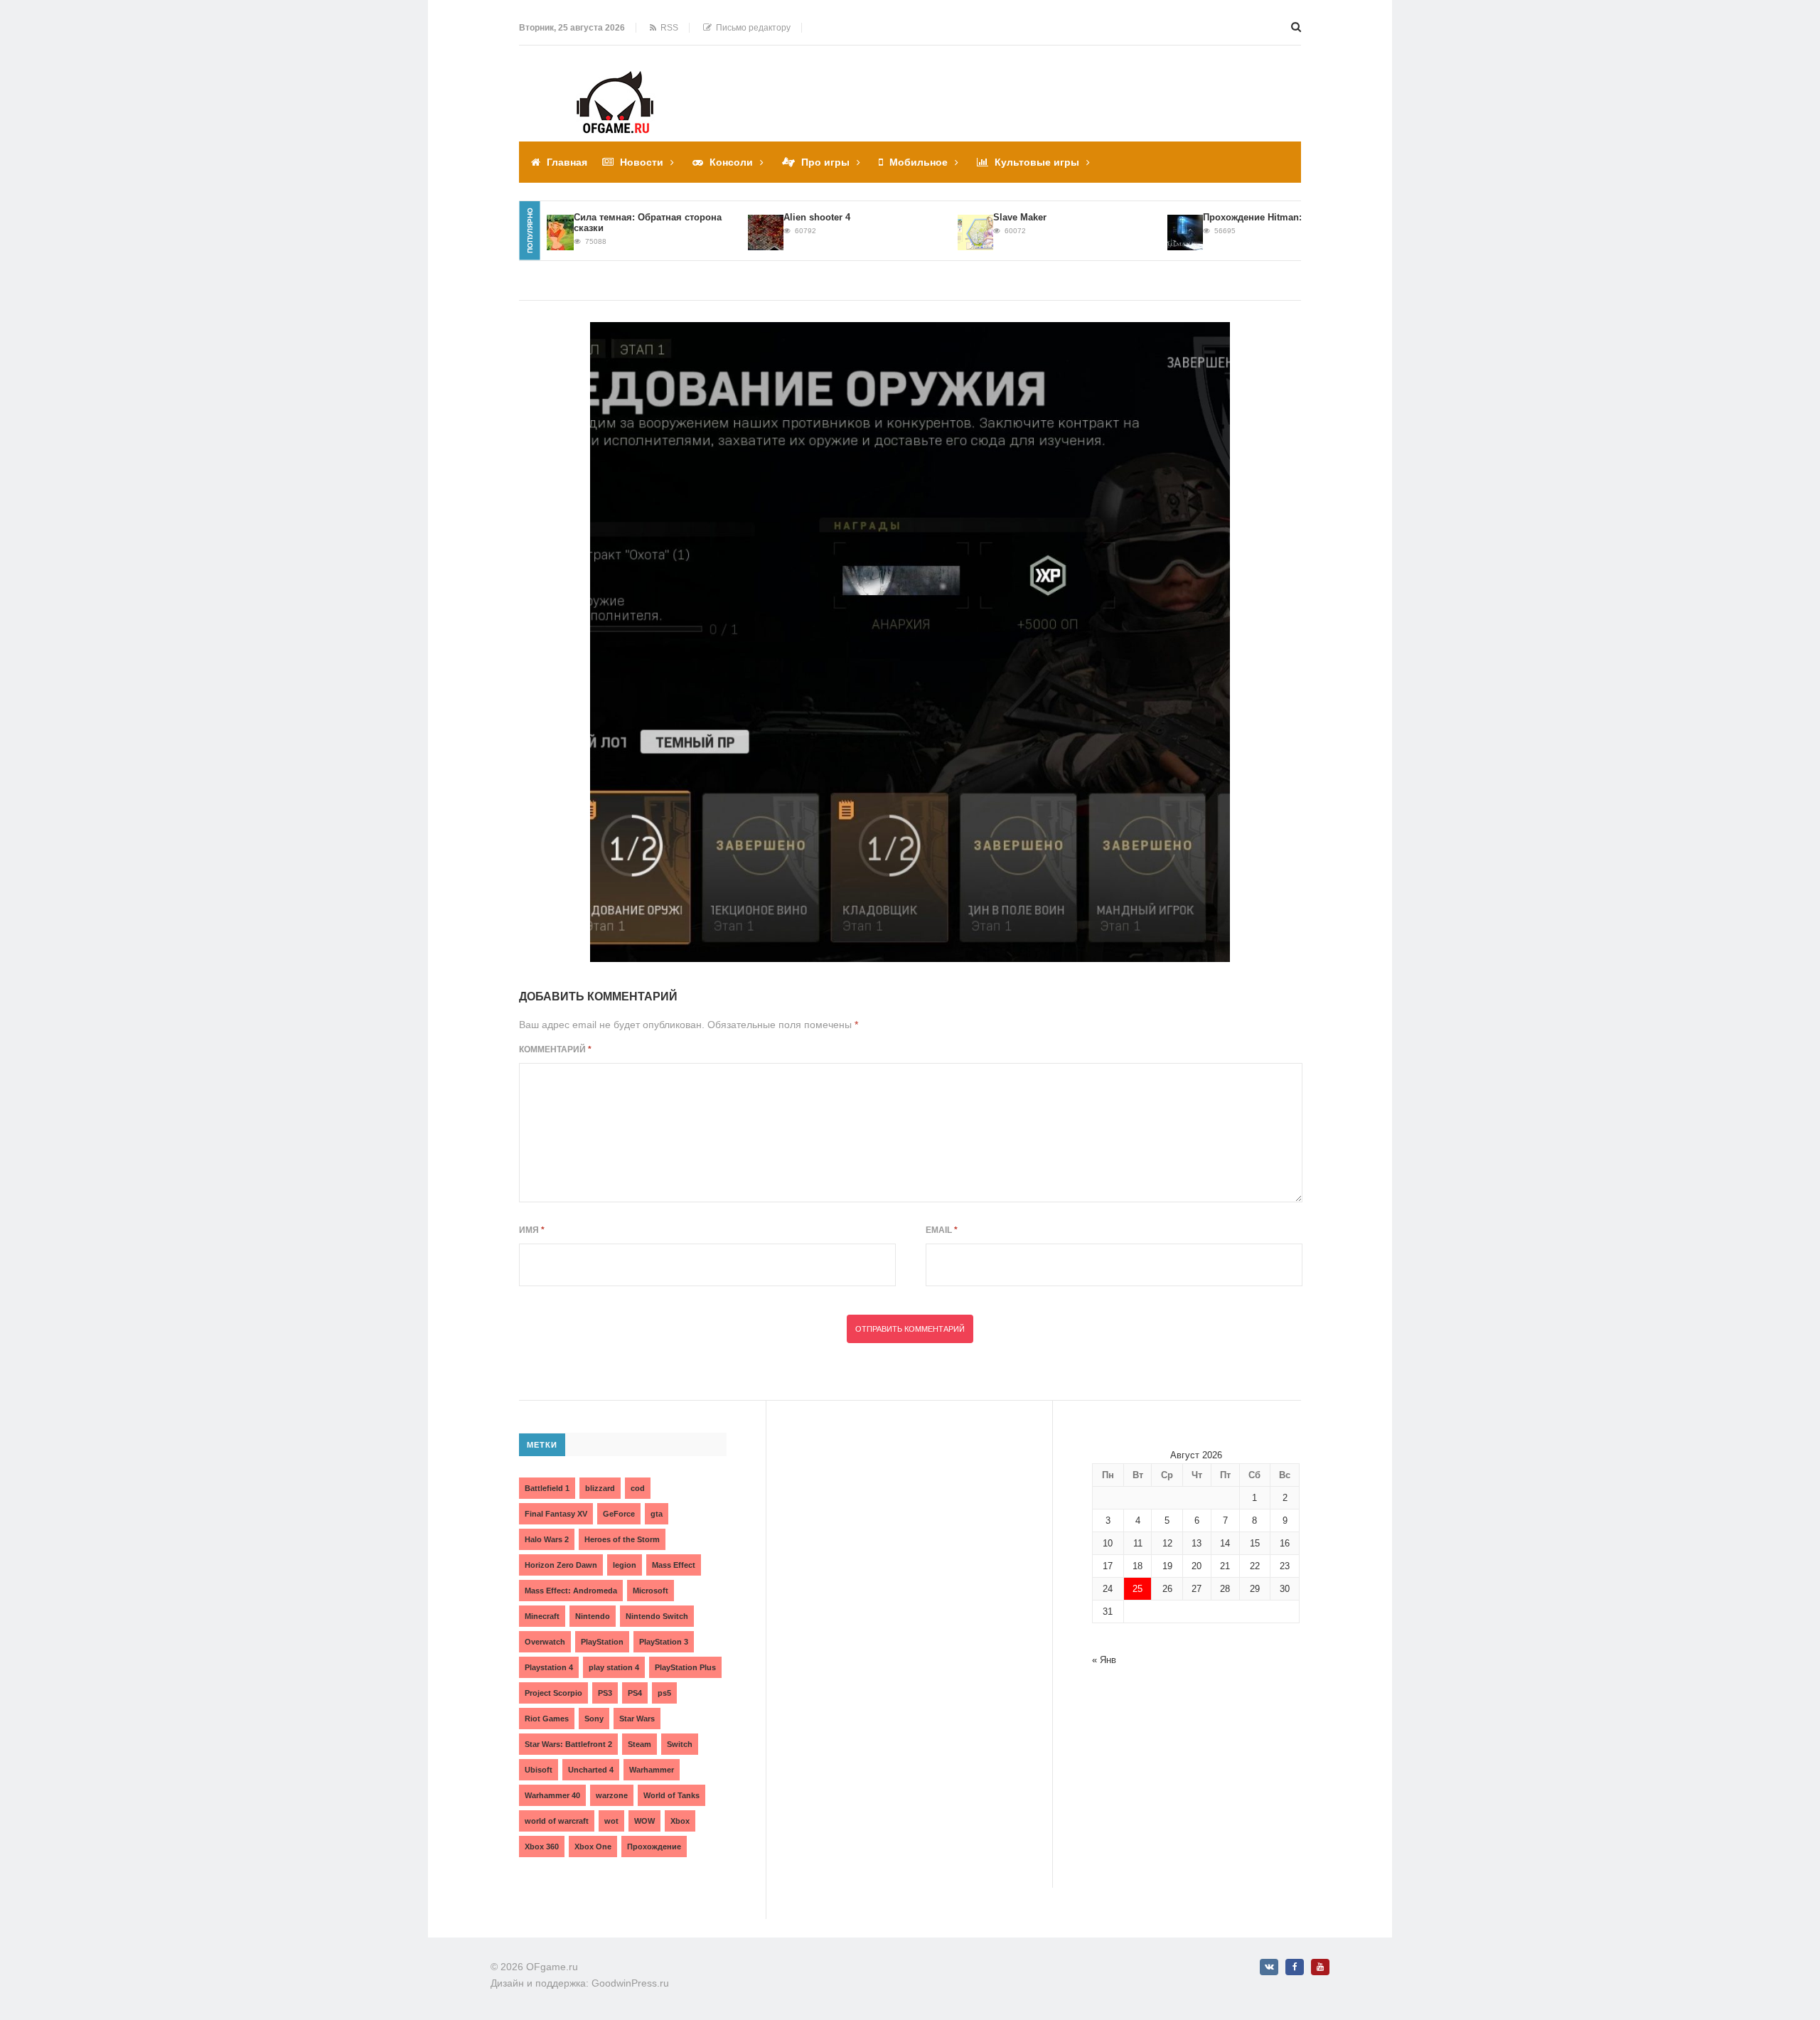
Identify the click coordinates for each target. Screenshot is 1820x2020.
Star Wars (637, 1719)
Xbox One (593, 1847)
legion (625, 1565)
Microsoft (651, 1591)
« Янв (1104, 1660)
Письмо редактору (751, 28)
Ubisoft (539, 1770)
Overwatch (545, 1642)
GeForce (619, 1514)
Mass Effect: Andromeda (571, 1591)
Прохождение (654, 1847)
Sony (594, 1719)
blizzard (600, 1488)
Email (942, 1230)
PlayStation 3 (664, 1642)
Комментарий (555, 1049)
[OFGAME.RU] (615, 81)
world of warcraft (557, 1821)
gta (657, 1514)
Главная (567, 162)
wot (611, 1821)
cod (638, 1488)
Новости (642, 162)
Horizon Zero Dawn (561, 1565)
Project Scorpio (553, 1693)
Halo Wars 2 (547, 1539)
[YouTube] (1320, 1967)
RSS (667, 28)
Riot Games (547, 1719)
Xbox (680, 1821)
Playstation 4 (549, 1667)
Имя (532, 1230)
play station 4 (614, 1667)
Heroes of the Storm (622, 1539)
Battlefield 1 (547, 1488)
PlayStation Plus (685, 1667)
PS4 (635, 1693)
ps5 (664, 1693)
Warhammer (652, 1770)
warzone (612, 1795)
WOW (644, 1821)
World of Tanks (671, 1795)
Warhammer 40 (552, 1795)
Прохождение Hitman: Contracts (1238, 217)
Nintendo (593, 1616)
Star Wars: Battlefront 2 (568, 1744)
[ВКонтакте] (1269, 1967)
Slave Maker (983, 217)
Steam (639, 1744)
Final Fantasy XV (556, 1514)
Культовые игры (1037, 162)
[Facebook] (1295, 1967)
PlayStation (602, 1642)
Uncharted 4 (591, 1770)
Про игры (825, 162)
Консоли (731, 162)
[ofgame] (910, 642)
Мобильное (919, 162)
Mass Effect (674, 1565)
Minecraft (542, 1616)
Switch (680, 1744)
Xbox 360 (542, 1847)
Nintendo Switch (657, 1616)
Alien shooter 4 (780, 217)
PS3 (605, 1693)
